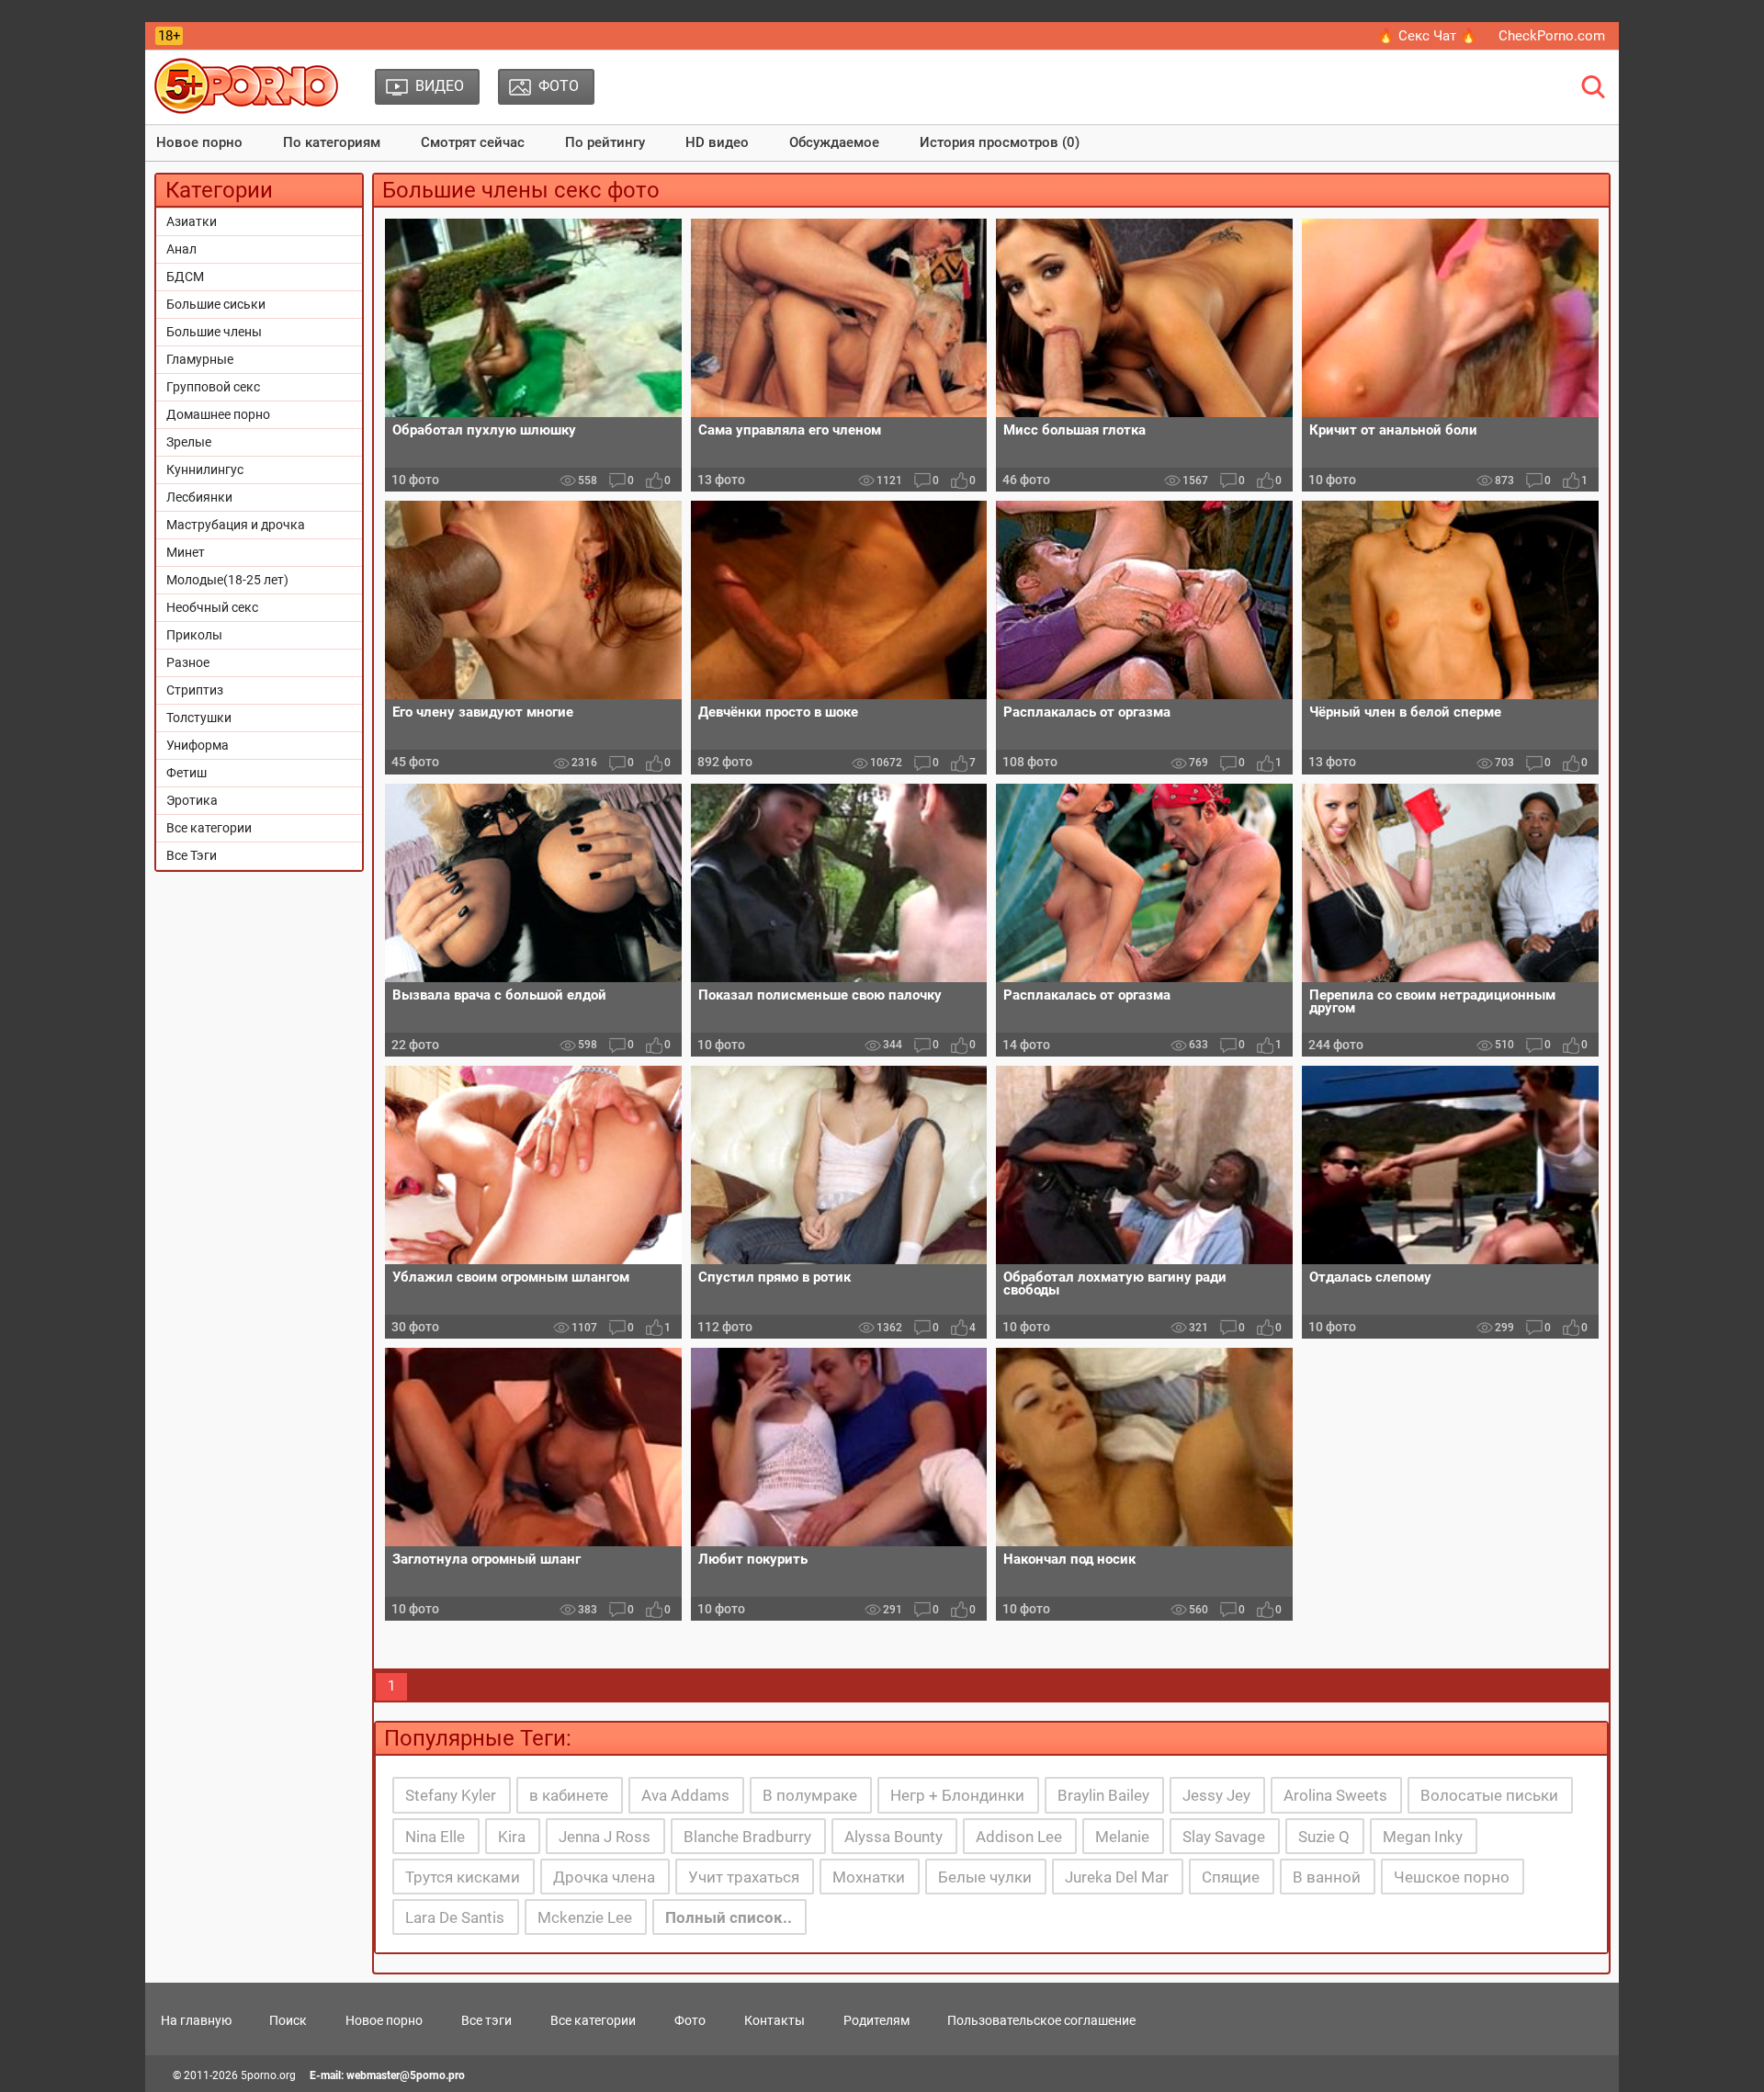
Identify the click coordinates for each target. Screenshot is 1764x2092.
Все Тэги (192, 855)
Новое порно (199, 142)
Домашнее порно (218, 414)
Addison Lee (1019, 1837)
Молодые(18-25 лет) (227, 580)
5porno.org (268, 2075)
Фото (690, 2020)
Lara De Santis (455, 1917)
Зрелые (189, 442)
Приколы (194, 635)
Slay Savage (1224, 1837)
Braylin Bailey (1103, 1795)
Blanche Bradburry (747, 1837)
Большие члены (214, 332)
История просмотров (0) (1000, 142)
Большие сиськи (216, 304)
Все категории (209, 828)
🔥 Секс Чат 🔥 (1427, 36)
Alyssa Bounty (893, 1837)
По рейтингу (605, 142)
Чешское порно (1452, 1877)
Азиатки (192, 221)
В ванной (1327, 1877)
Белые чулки (985, 1877)
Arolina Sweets (1335, 1795)
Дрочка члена (604, 1877)
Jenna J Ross (605, 1837)
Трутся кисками (463, 1877)
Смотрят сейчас (473, 142)
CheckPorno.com (1552, 36)
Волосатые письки (1489, 1795)
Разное (188, 662)
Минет (186, 552)
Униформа (198, 745)
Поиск (288, 2020)
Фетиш (187, 773)
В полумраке (810, 1795)
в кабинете (569, 1795)
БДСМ (185, 277)
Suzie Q (1324, 1837)
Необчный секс (212, 607)
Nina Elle (435, 1837)
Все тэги (486, 2020)
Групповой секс (213, 387)
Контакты (775, 2020)
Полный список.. (729, 1917)
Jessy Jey (1216, 1795)
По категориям (332, 142)
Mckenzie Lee (585, 1917)
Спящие (1231, 1877)
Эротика (192, 800)
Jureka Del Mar (1117, 1877)
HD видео (717, 142)
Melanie (1122, 1837)
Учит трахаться (744, 1877)
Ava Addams (685, 1795)
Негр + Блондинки (957, 1795)
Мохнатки (869, 1877)
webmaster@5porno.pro (406, 2075)
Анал (181, 249)
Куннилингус (205, 469)
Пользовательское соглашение (1041, 2020)
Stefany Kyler (451, 1795)
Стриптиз (195, 690)
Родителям (876, 2020)
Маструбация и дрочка (236, 525)
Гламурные (200, 359)
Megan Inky (1423, 1837)
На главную (196, 2020)
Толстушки (199, 718)
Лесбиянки (199, 497)
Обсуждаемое (834, 142)
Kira (512, 1837)
